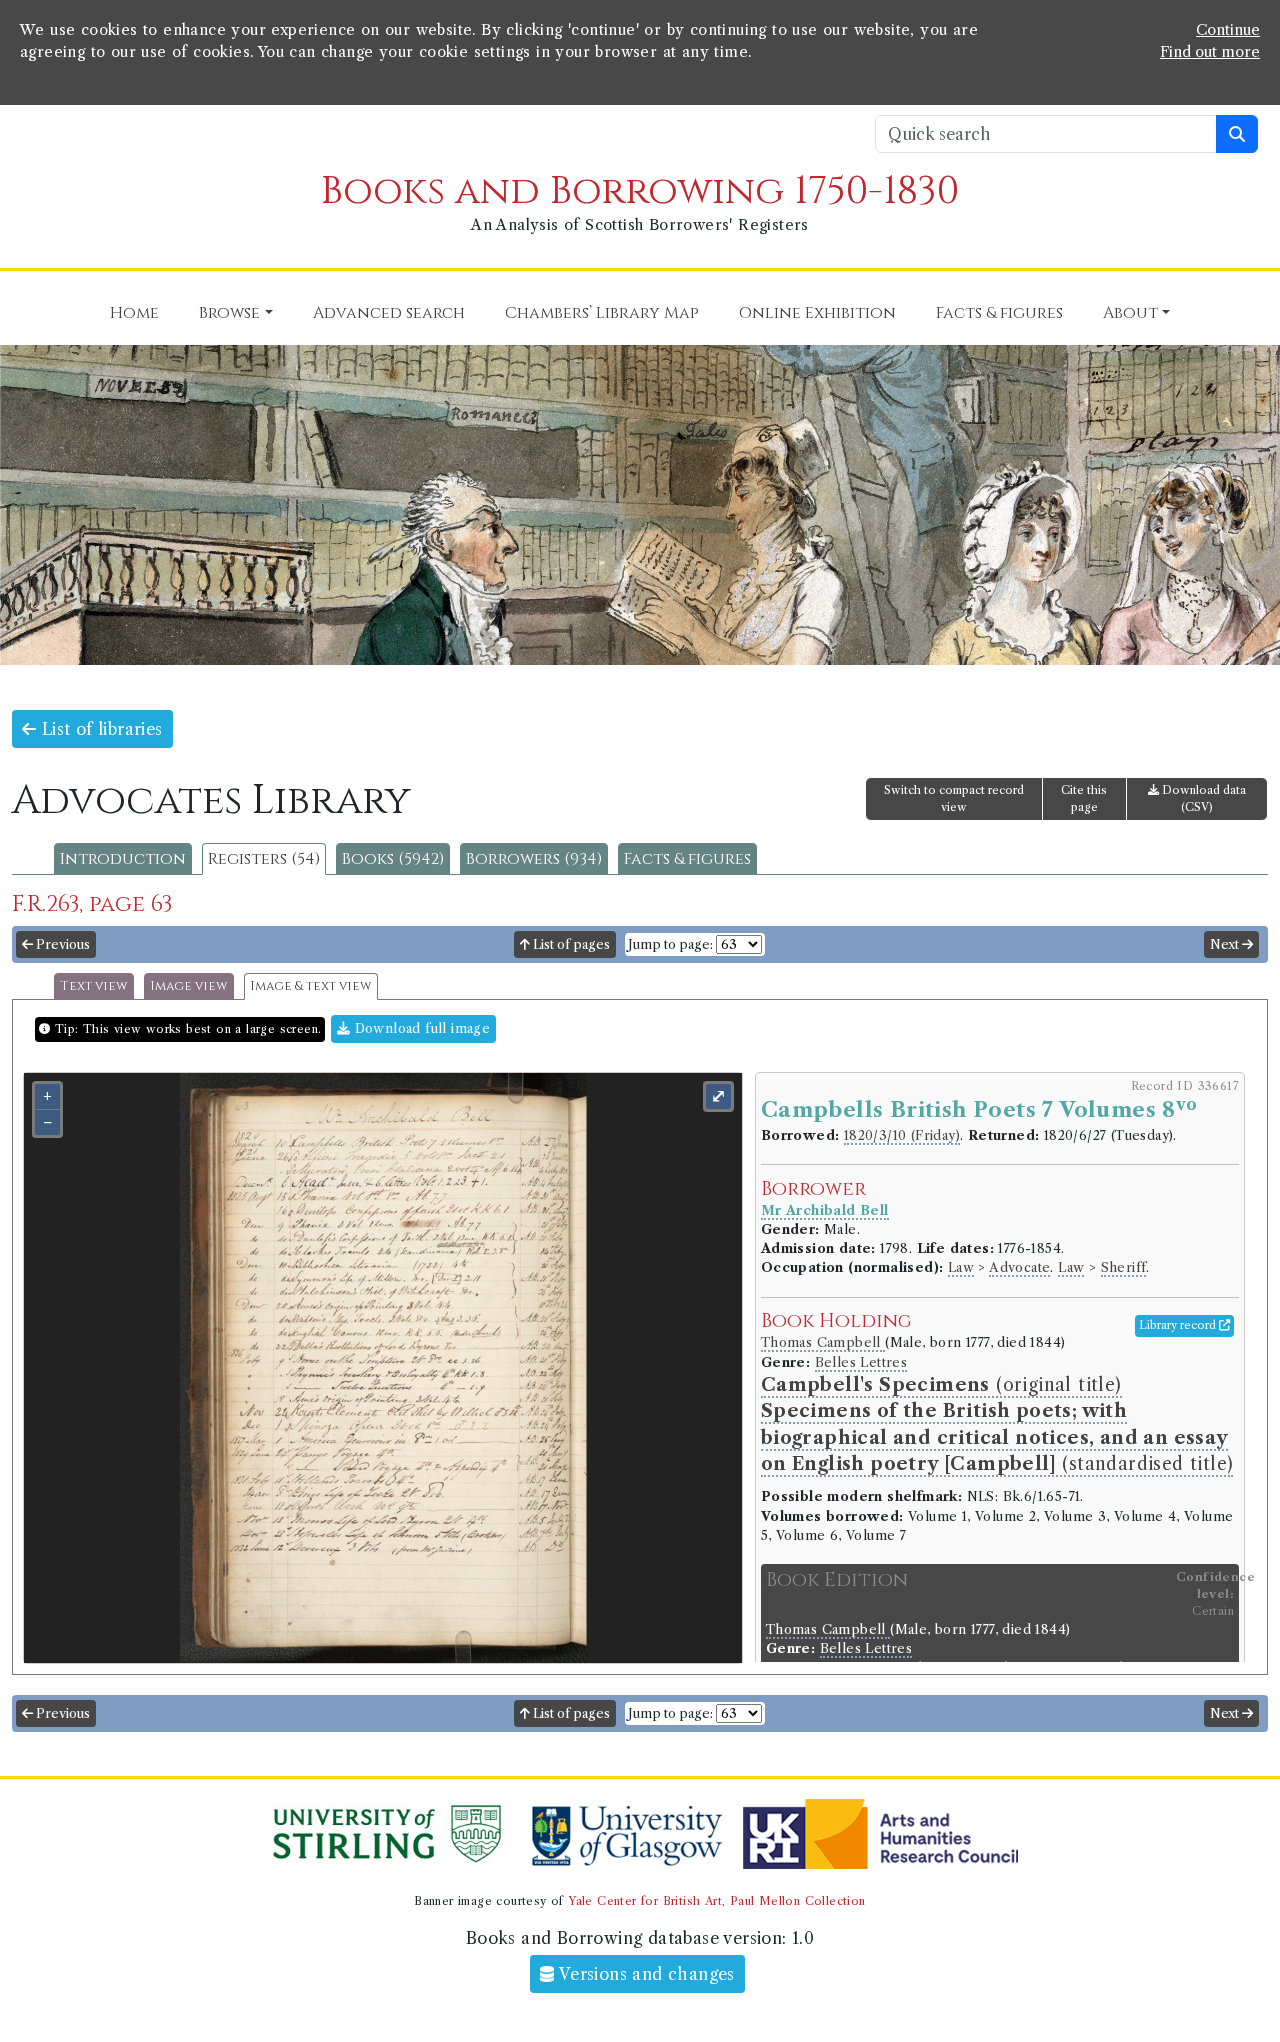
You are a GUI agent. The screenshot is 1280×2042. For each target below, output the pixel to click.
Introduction (123, 859)
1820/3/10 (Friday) (902, 1135)
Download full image (420, 1028)
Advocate (1019, 1267)
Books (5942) (393, 859)
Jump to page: (670, 944)
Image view (189, 986)
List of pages (570, 944)
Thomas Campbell (823, 1342)
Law (961, 1267)
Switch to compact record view (954, 798)
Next (1226, 944)
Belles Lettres (861, 1362)
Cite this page (1084, 798)
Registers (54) (264, 859)
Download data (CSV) (1202, 798)
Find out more (1210, 52)
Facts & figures (687, 859)
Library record (1179, 1325)
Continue (1228, 30)
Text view (94, 986)
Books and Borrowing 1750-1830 (640, 191)
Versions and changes (645, 1974)
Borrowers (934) (534, 859)
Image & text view (311, 986)
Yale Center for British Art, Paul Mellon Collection (716, 1901)
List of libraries (99, 729)
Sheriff (1124, 1267)
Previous (61, 944)
